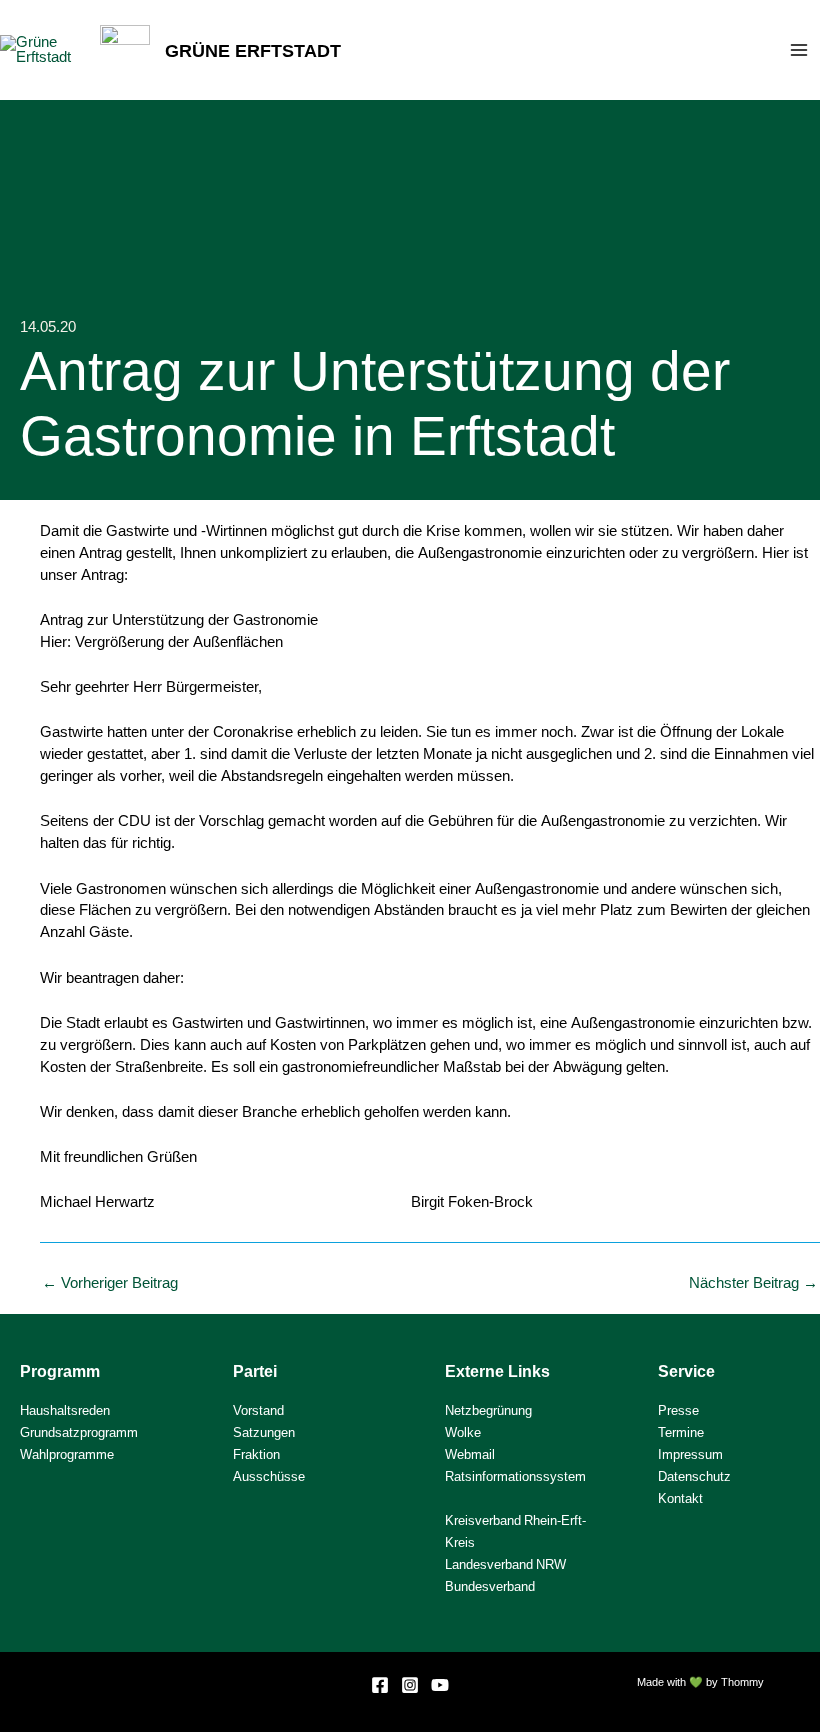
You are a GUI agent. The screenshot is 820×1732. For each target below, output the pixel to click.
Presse (678, 1410)
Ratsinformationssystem (515, 1476)
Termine (681, 1432)
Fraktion (256, 1454)
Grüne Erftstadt (253, 50)
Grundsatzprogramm (79, 1432)
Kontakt (680, 1498)
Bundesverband (490, 1586)
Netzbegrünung (488, 1410)
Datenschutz (694, 1476)
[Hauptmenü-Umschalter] (799, 50)
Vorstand (258, 1410)
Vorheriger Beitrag (110, 1283)
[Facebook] (380, 1685)
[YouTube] (440, 1685)
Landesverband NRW (505, 1564)
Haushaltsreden (65, 1410)
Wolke (463, 1432)
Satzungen (264, 1432)
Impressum (690, 1454)
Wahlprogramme (67, 1454)
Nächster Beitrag (753, 1283)
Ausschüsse (269, 1476)
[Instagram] (410, 1685)
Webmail (470, 1454)
